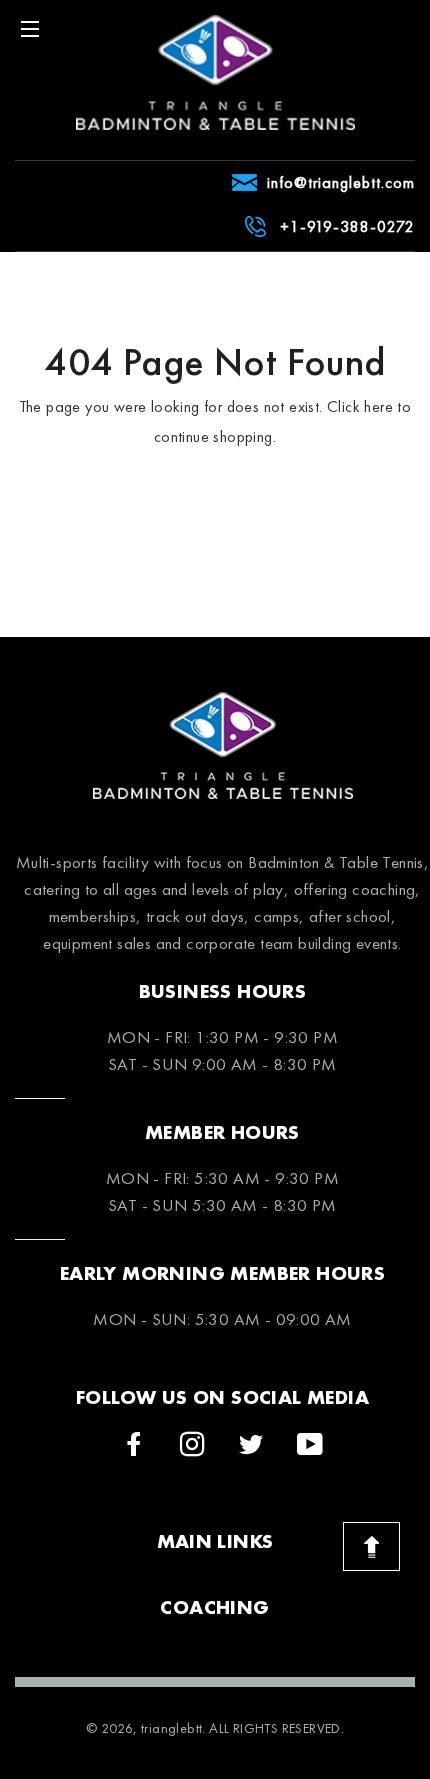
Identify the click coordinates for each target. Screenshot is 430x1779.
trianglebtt (171, 1728)
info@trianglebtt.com (341, 182)
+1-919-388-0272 (347, 226)
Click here (360, 406)
